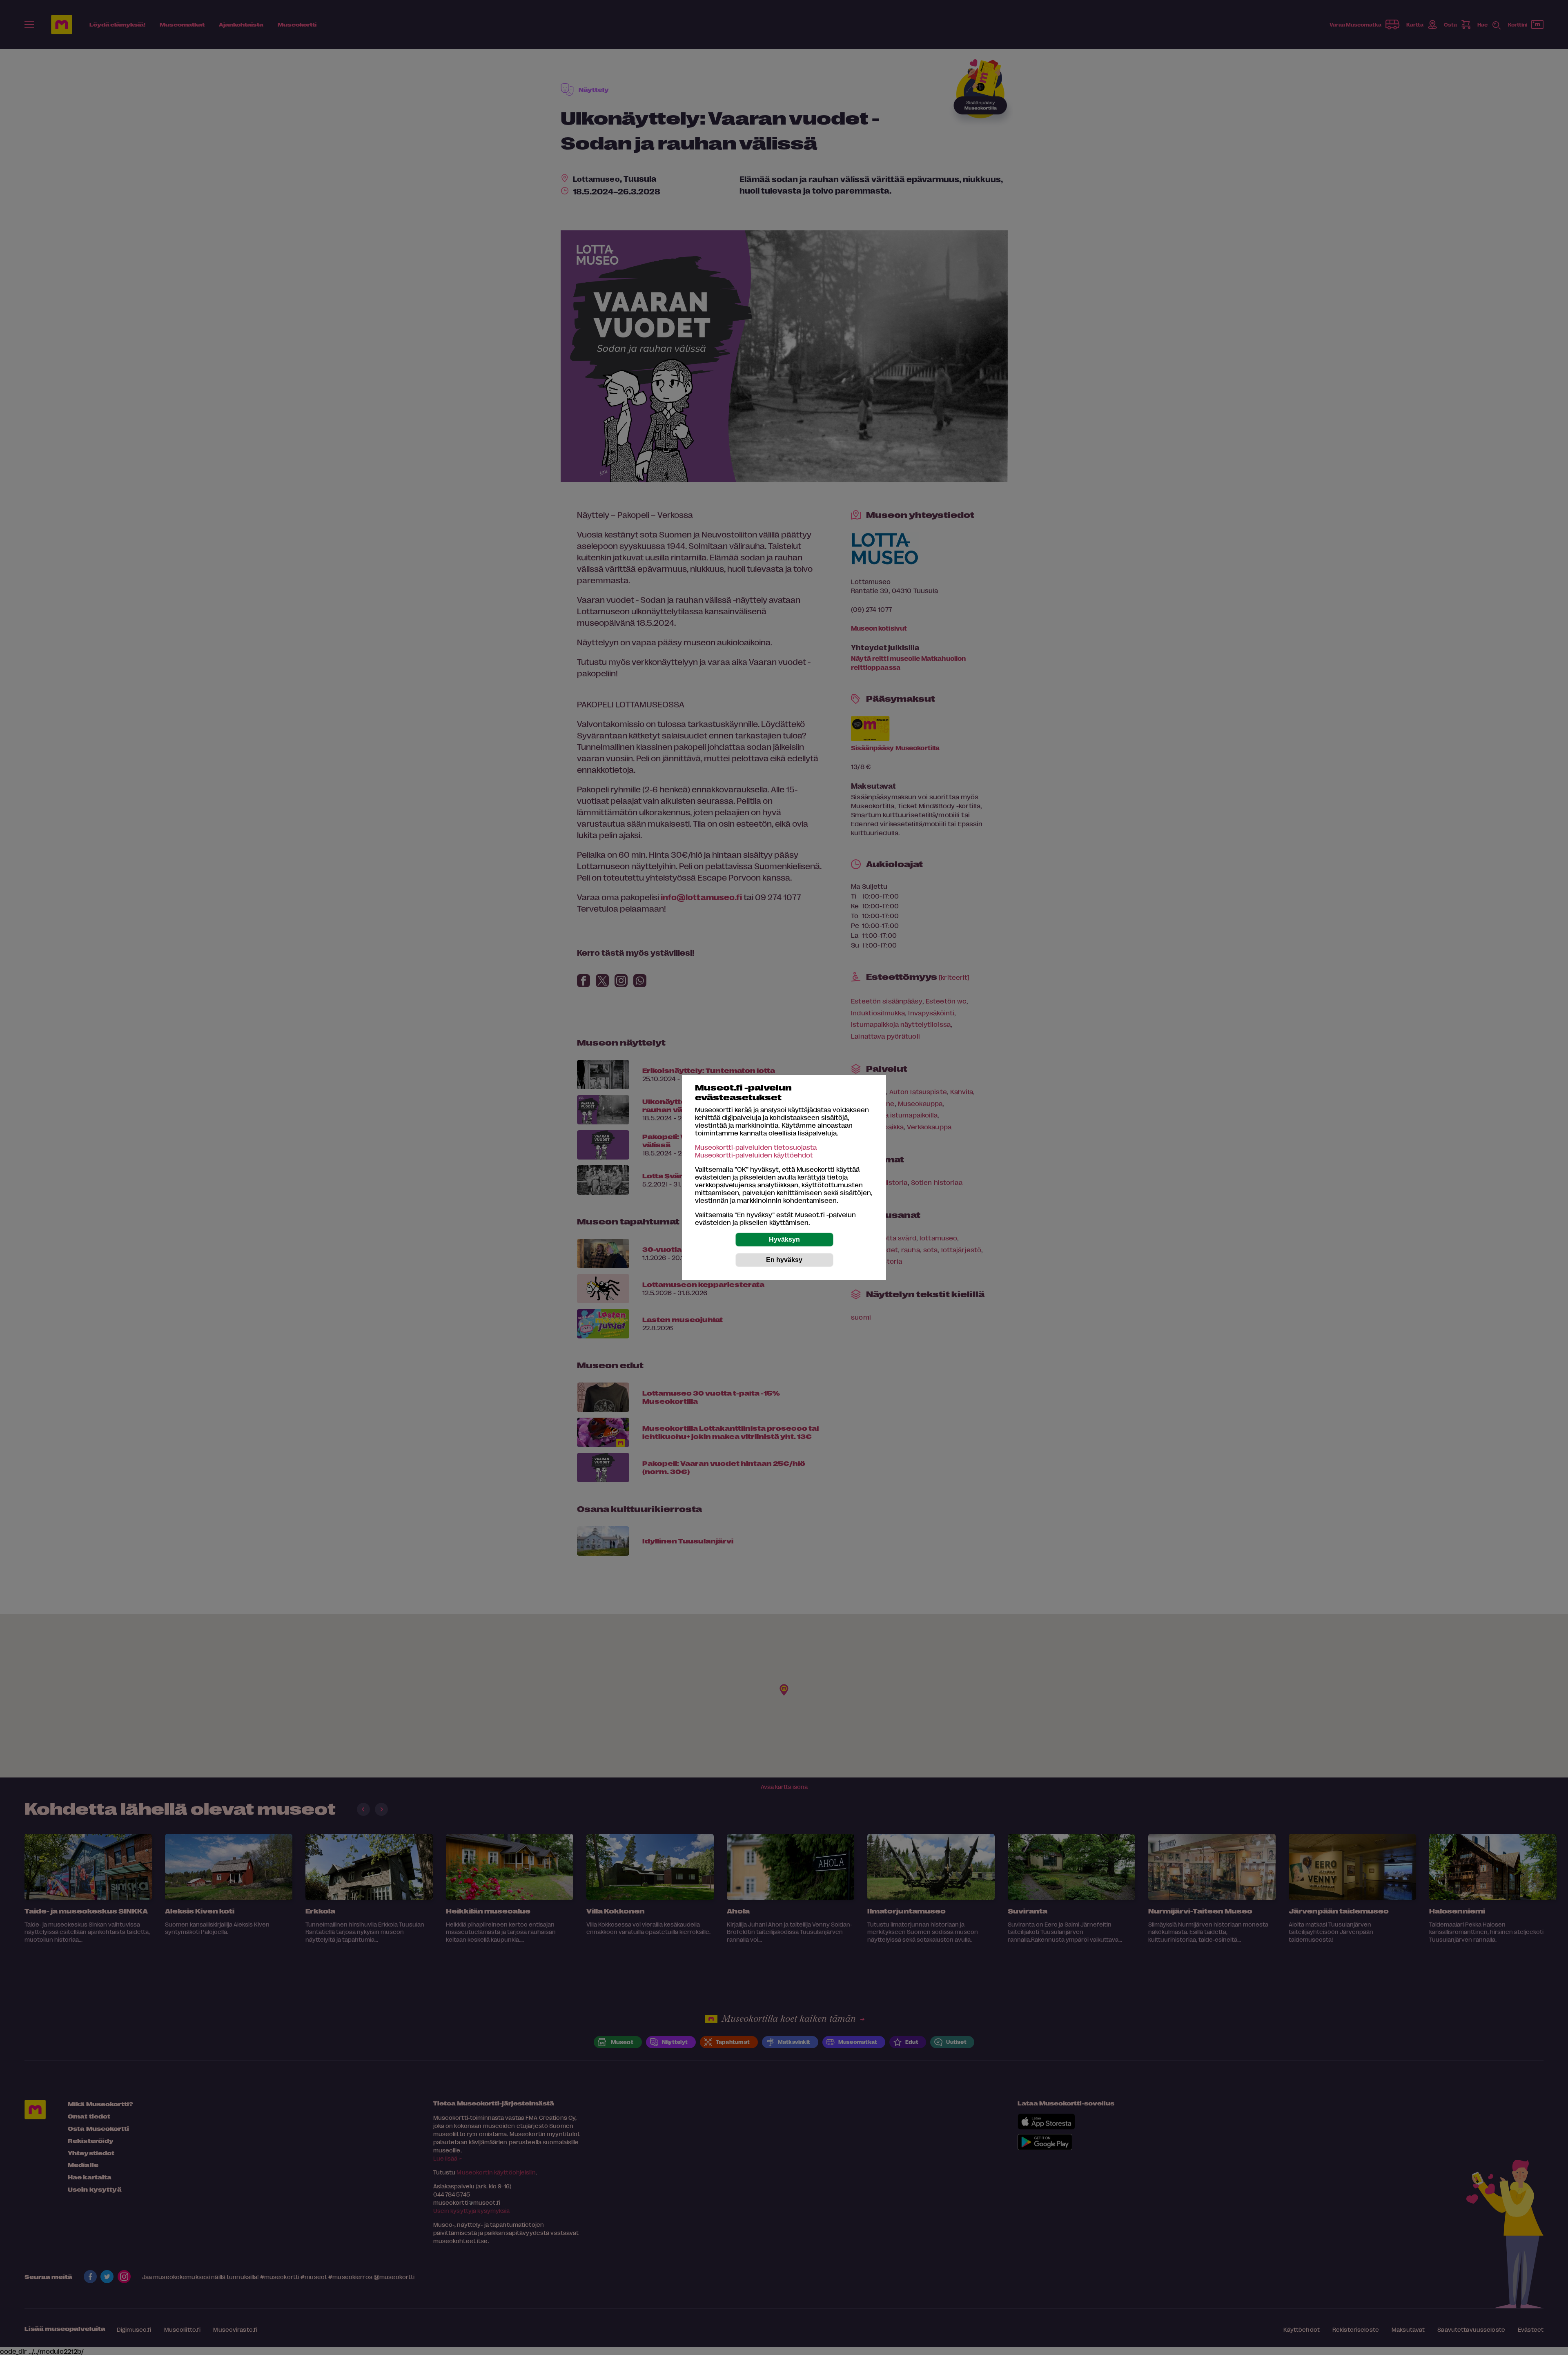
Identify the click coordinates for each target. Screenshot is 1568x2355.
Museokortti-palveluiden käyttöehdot (754, 1155)
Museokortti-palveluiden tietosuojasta (756, 1147)
